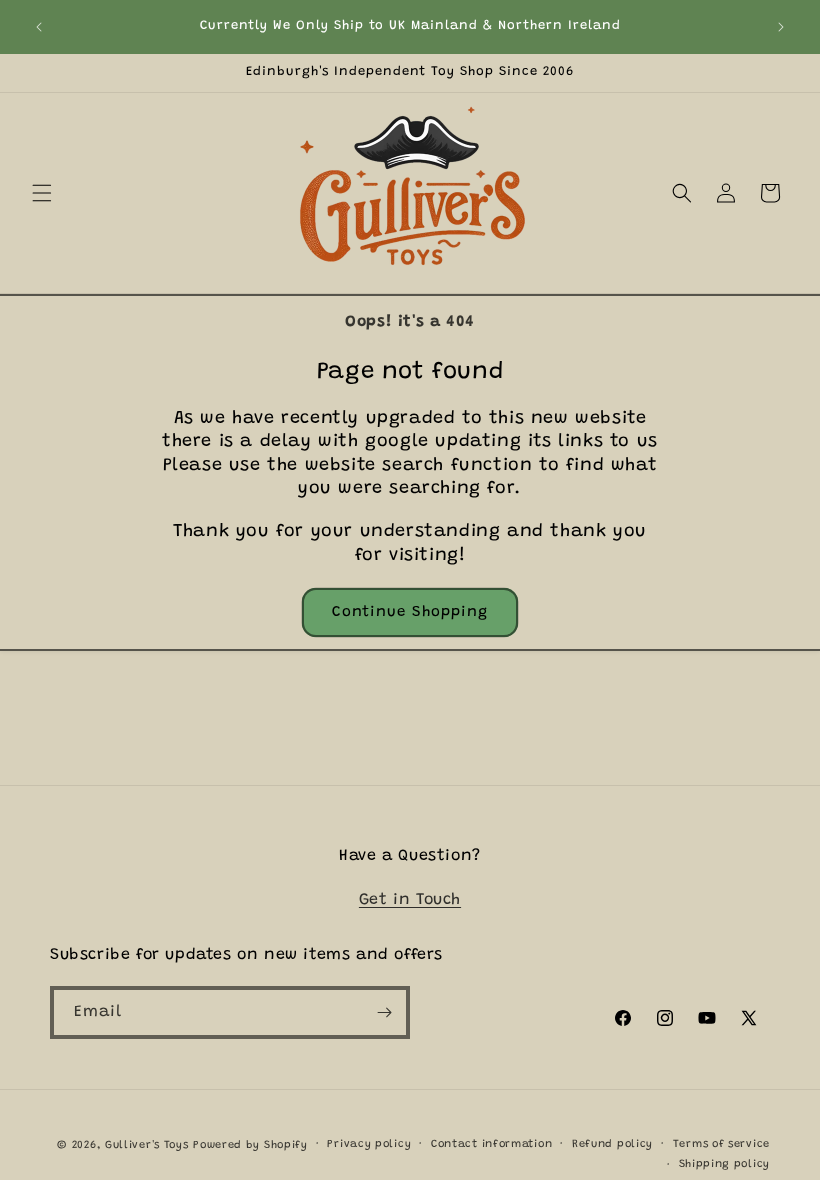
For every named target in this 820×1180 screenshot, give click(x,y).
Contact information (491, 1144)
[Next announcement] (781, 27)
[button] (42, 193)
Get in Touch (410, 900)
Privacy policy (369, 1144)
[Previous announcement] (39, 27)
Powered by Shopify (250, 1145)
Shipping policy (725, 1164)
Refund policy (612, 1144)
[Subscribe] (384, 1012)
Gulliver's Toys (147, 1145)
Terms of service (721, 1144)
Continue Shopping (410, 612)
